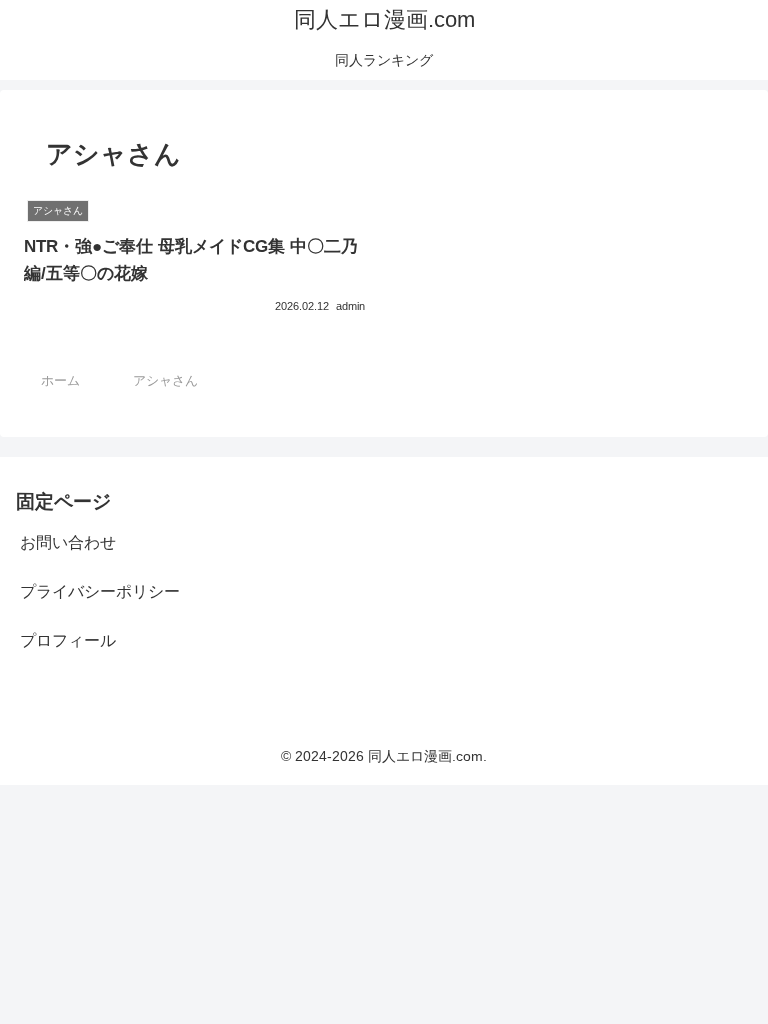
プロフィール (68, 640)
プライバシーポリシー (100, 591)
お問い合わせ (68, 542)
